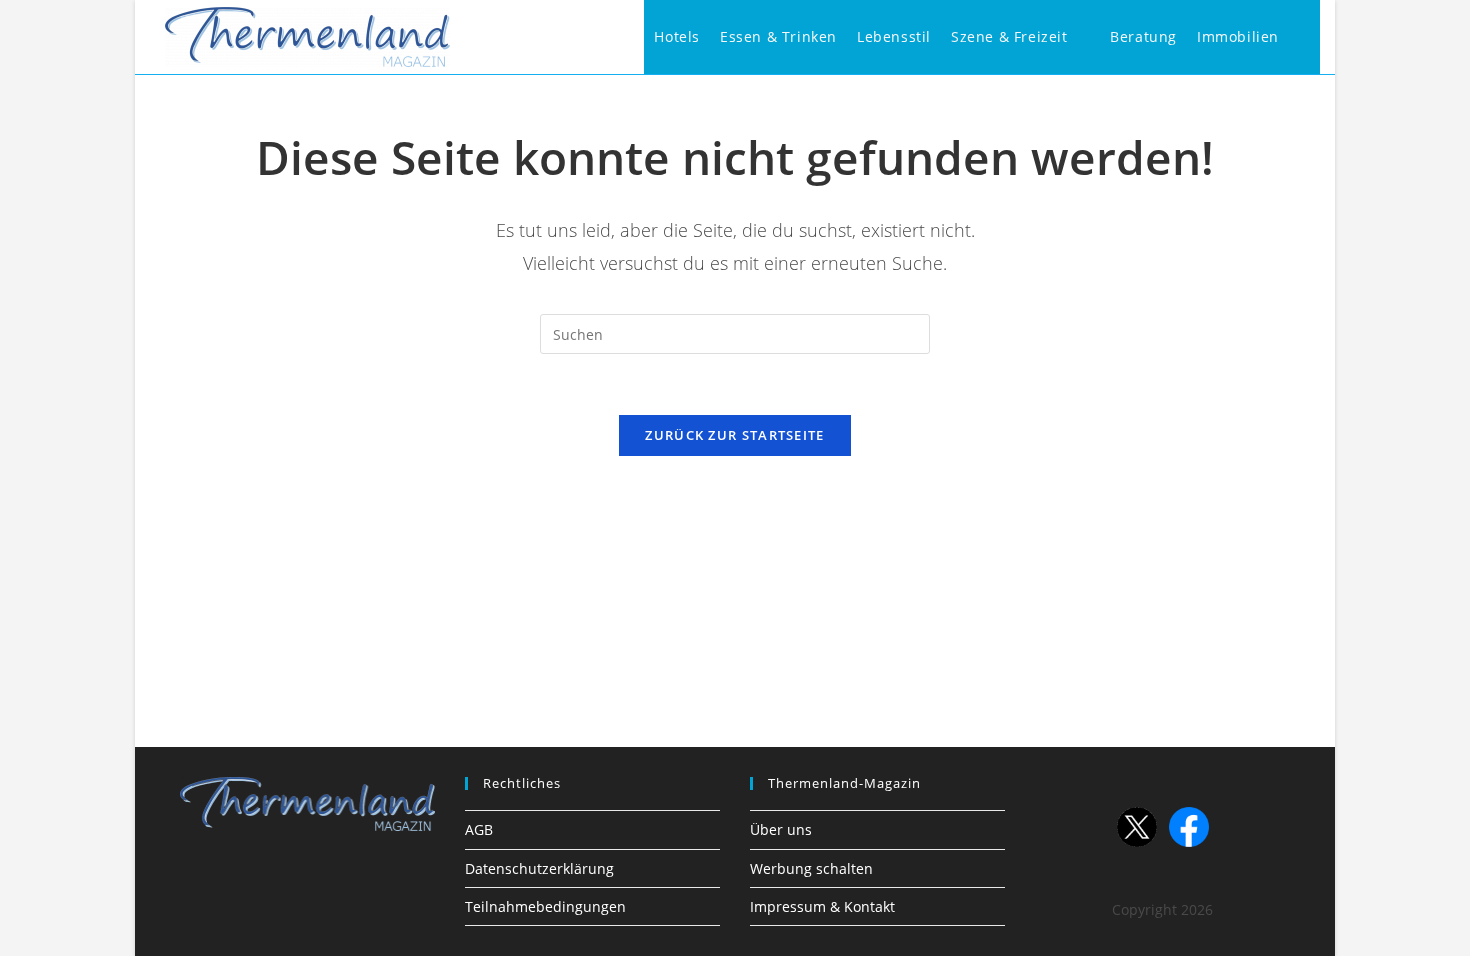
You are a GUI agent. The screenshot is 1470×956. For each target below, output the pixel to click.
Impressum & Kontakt (822, 906)
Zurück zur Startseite (734, 435)
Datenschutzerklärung (539, 868)
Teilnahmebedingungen (545, 906)
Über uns (781, 829)
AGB (479, 829)
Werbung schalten (811, 868)
